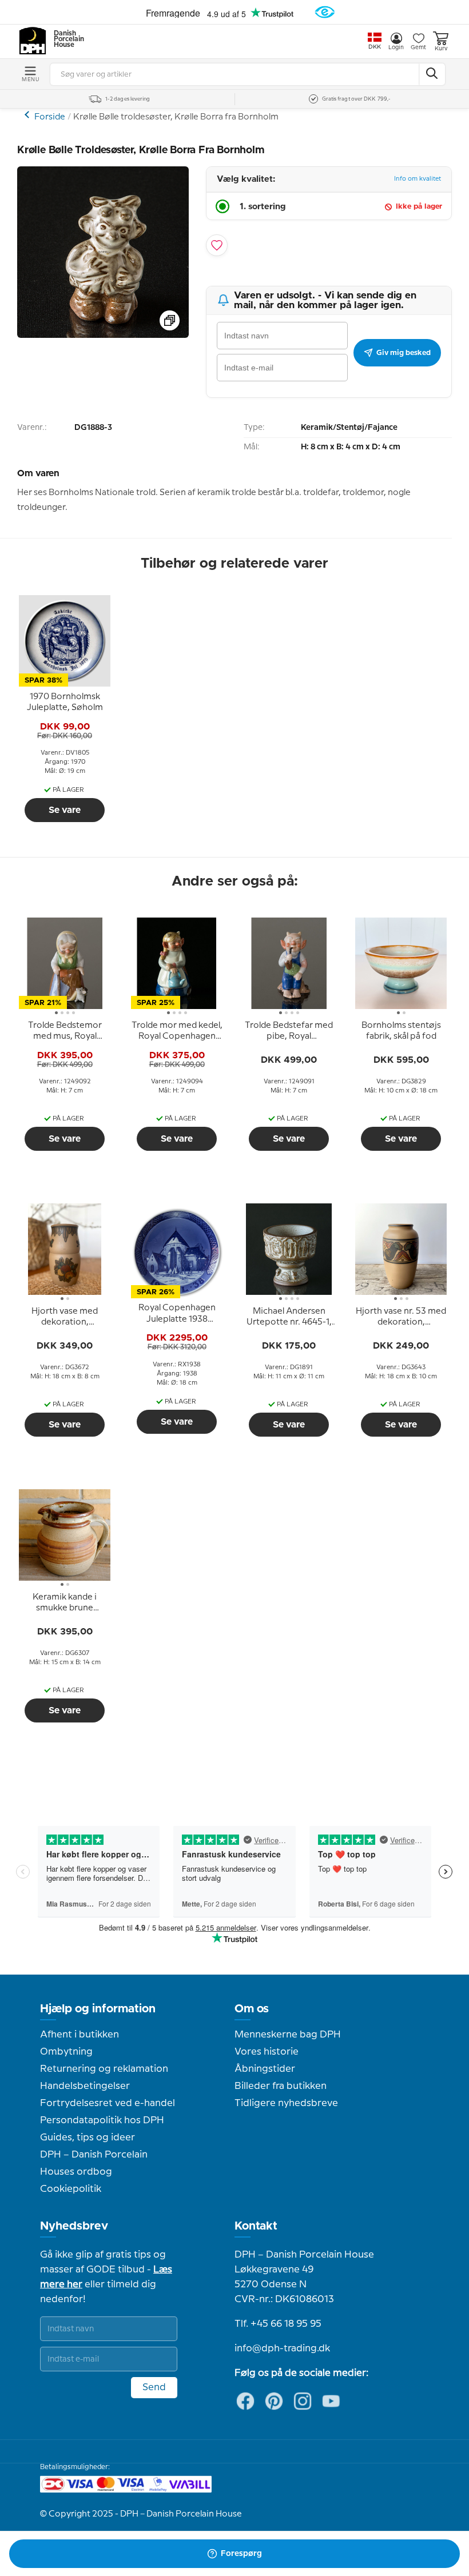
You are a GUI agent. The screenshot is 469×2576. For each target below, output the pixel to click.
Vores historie (267, 2052)
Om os (252, 2009)
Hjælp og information (98, 2009)
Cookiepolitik (71, 2189)
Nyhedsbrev (74, 2226)
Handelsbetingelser (85, 2086)
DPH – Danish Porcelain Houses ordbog (94, 2163)
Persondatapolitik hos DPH (102, 2120)
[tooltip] (65, 703)
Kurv (441, 49)
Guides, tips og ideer (88, 2138)
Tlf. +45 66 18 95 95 (278, 2324)
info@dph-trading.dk (282, 2348)
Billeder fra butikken (281, 2086)
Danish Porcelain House (65, 39)
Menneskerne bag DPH (288, 2035)
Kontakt (256, 2226)
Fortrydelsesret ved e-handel (108, 2103)
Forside (50, 117)
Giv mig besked (404, 353)
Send (154, 2387)
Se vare (65, 810)
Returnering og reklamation (104, 2069)
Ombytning (66, 2052)
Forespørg (241, 2554)
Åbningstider (265, 2069)
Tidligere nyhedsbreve (286, 2103)
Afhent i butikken (80, 2035)
